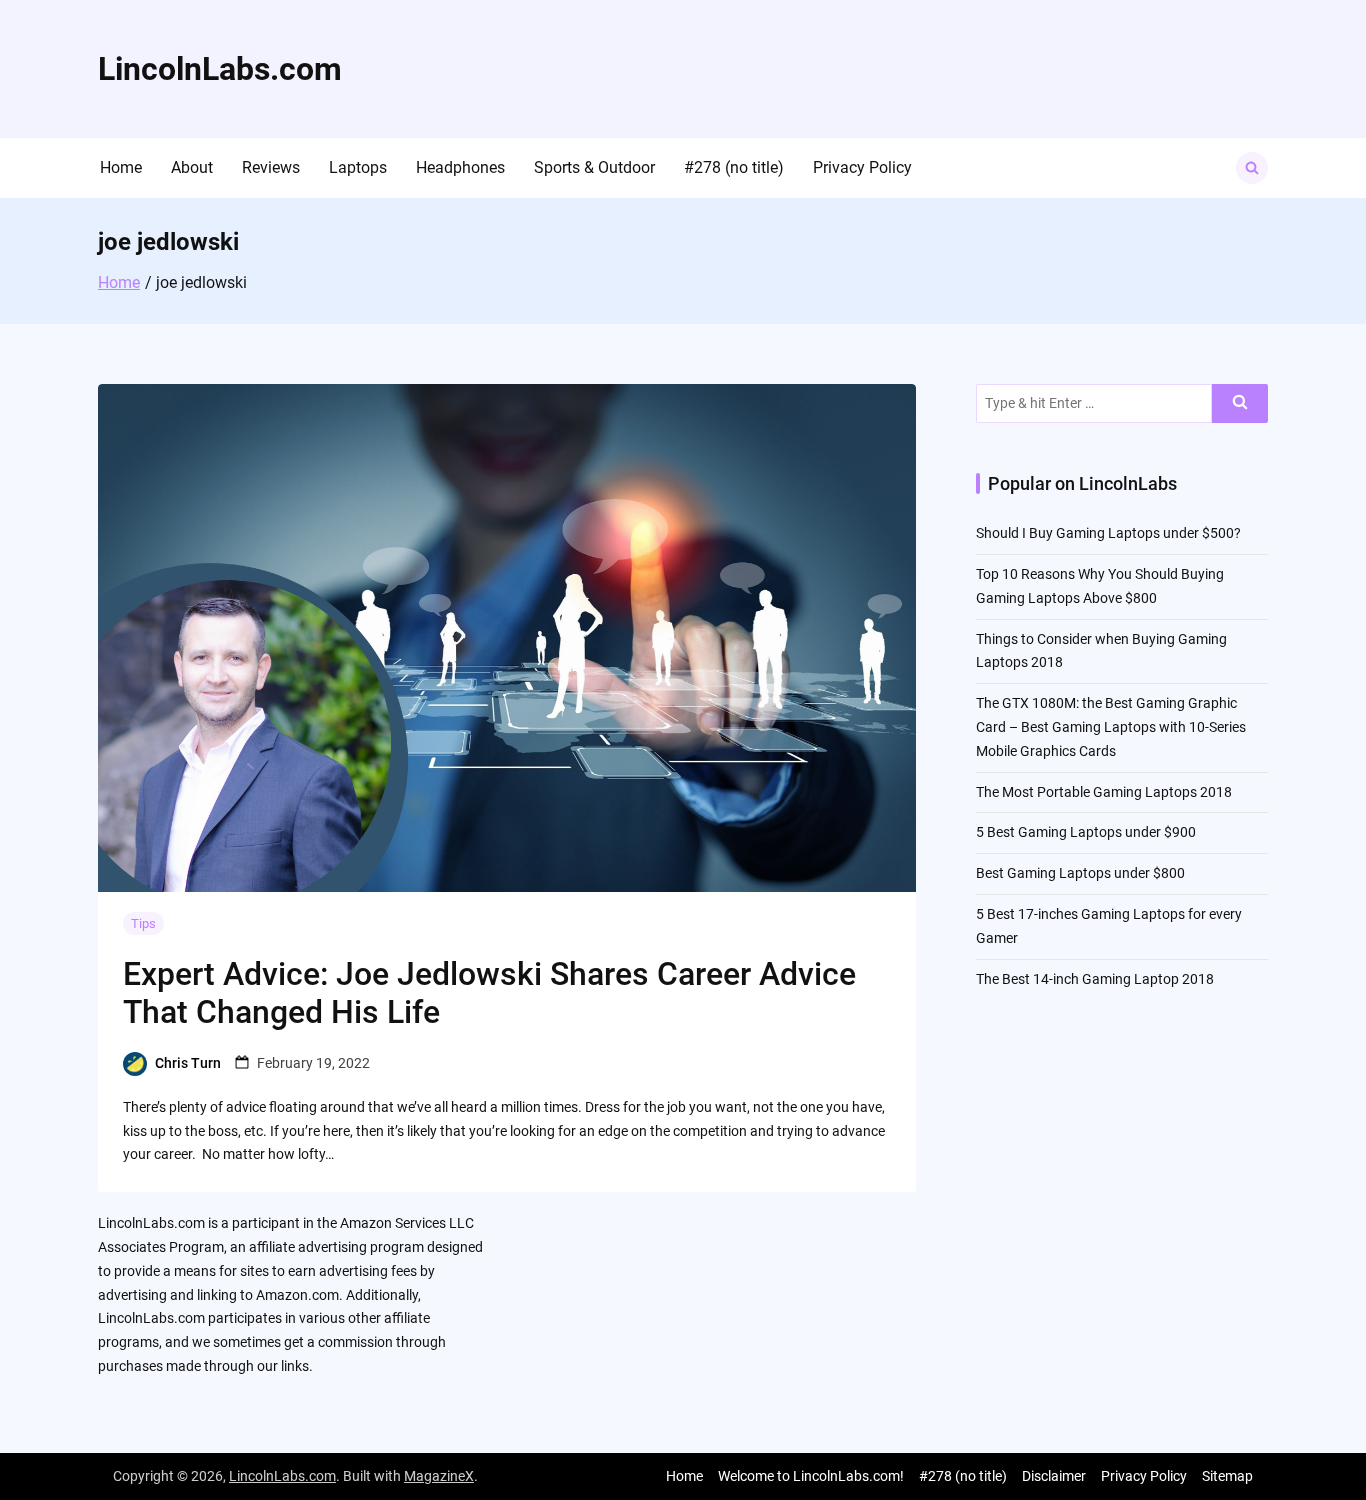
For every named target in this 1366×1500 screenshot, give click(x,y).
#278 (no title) (734, 167)
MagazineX (439, 1476)
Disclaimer (1054, 1476)
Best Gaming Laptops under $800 (1080, 873)
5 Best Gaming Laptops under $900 (1086, 832)
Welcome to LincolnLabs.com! (811, 1476)
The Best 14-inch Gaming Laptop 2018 (1095, 979)
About (192, 167)
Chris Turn (188, 1063)
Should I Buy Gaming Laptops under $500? (1108, 533)
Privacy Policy (862, 167)
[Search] (1240, 403)
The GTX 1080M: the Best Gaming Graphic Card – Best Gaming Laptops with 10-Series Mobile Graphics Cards (1111, 727)
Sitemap (1227, 1476)
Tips (143, 923)
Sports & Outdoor (594, 167)
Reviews (271, 167)
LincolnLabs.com (220, 69)
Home (121, 167)
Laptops (358, 167)
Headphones (460, 167)
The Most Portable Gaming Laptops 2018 (1104, 792)
